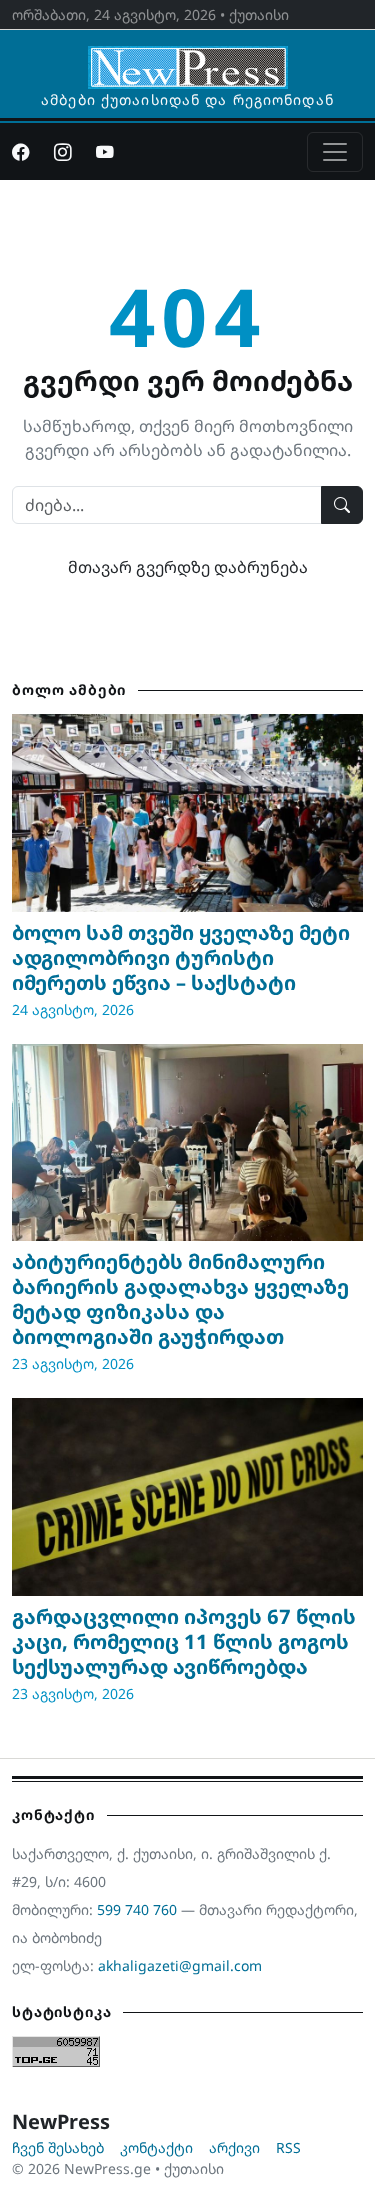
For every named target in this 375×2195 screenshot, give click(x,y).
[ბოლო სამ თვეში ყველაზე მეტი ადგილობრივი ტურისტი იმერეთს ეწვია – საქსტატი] (187, 812)
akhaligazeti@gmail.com (180, 1965)
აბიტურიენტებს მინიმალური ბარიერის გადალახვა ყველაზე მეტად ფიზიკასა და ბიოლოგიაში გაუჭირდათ (180, 1299)
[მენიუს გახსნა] (335, 152)
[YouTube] (105, 152)
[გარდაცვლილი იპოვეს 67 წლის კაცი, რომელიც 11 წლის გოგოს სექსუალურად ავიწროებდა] (187, 1496)
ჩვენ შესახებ (58, 2147)
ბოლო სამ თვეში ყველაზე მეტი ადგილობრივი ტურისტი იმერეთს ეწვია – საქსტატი (181, 957)
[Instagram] (63, 152)
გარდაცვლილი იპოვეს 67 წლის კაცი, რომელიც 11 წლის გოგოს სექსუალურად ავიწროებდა (184, 1641)
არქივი (234, 2147)
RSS (288, 2147)
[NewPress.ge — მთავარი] (188, 58)
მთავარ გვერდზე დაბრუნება (188, 567)
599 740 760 (137, 1909)
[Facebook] (21, 152)
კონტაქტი (156, 2147)
